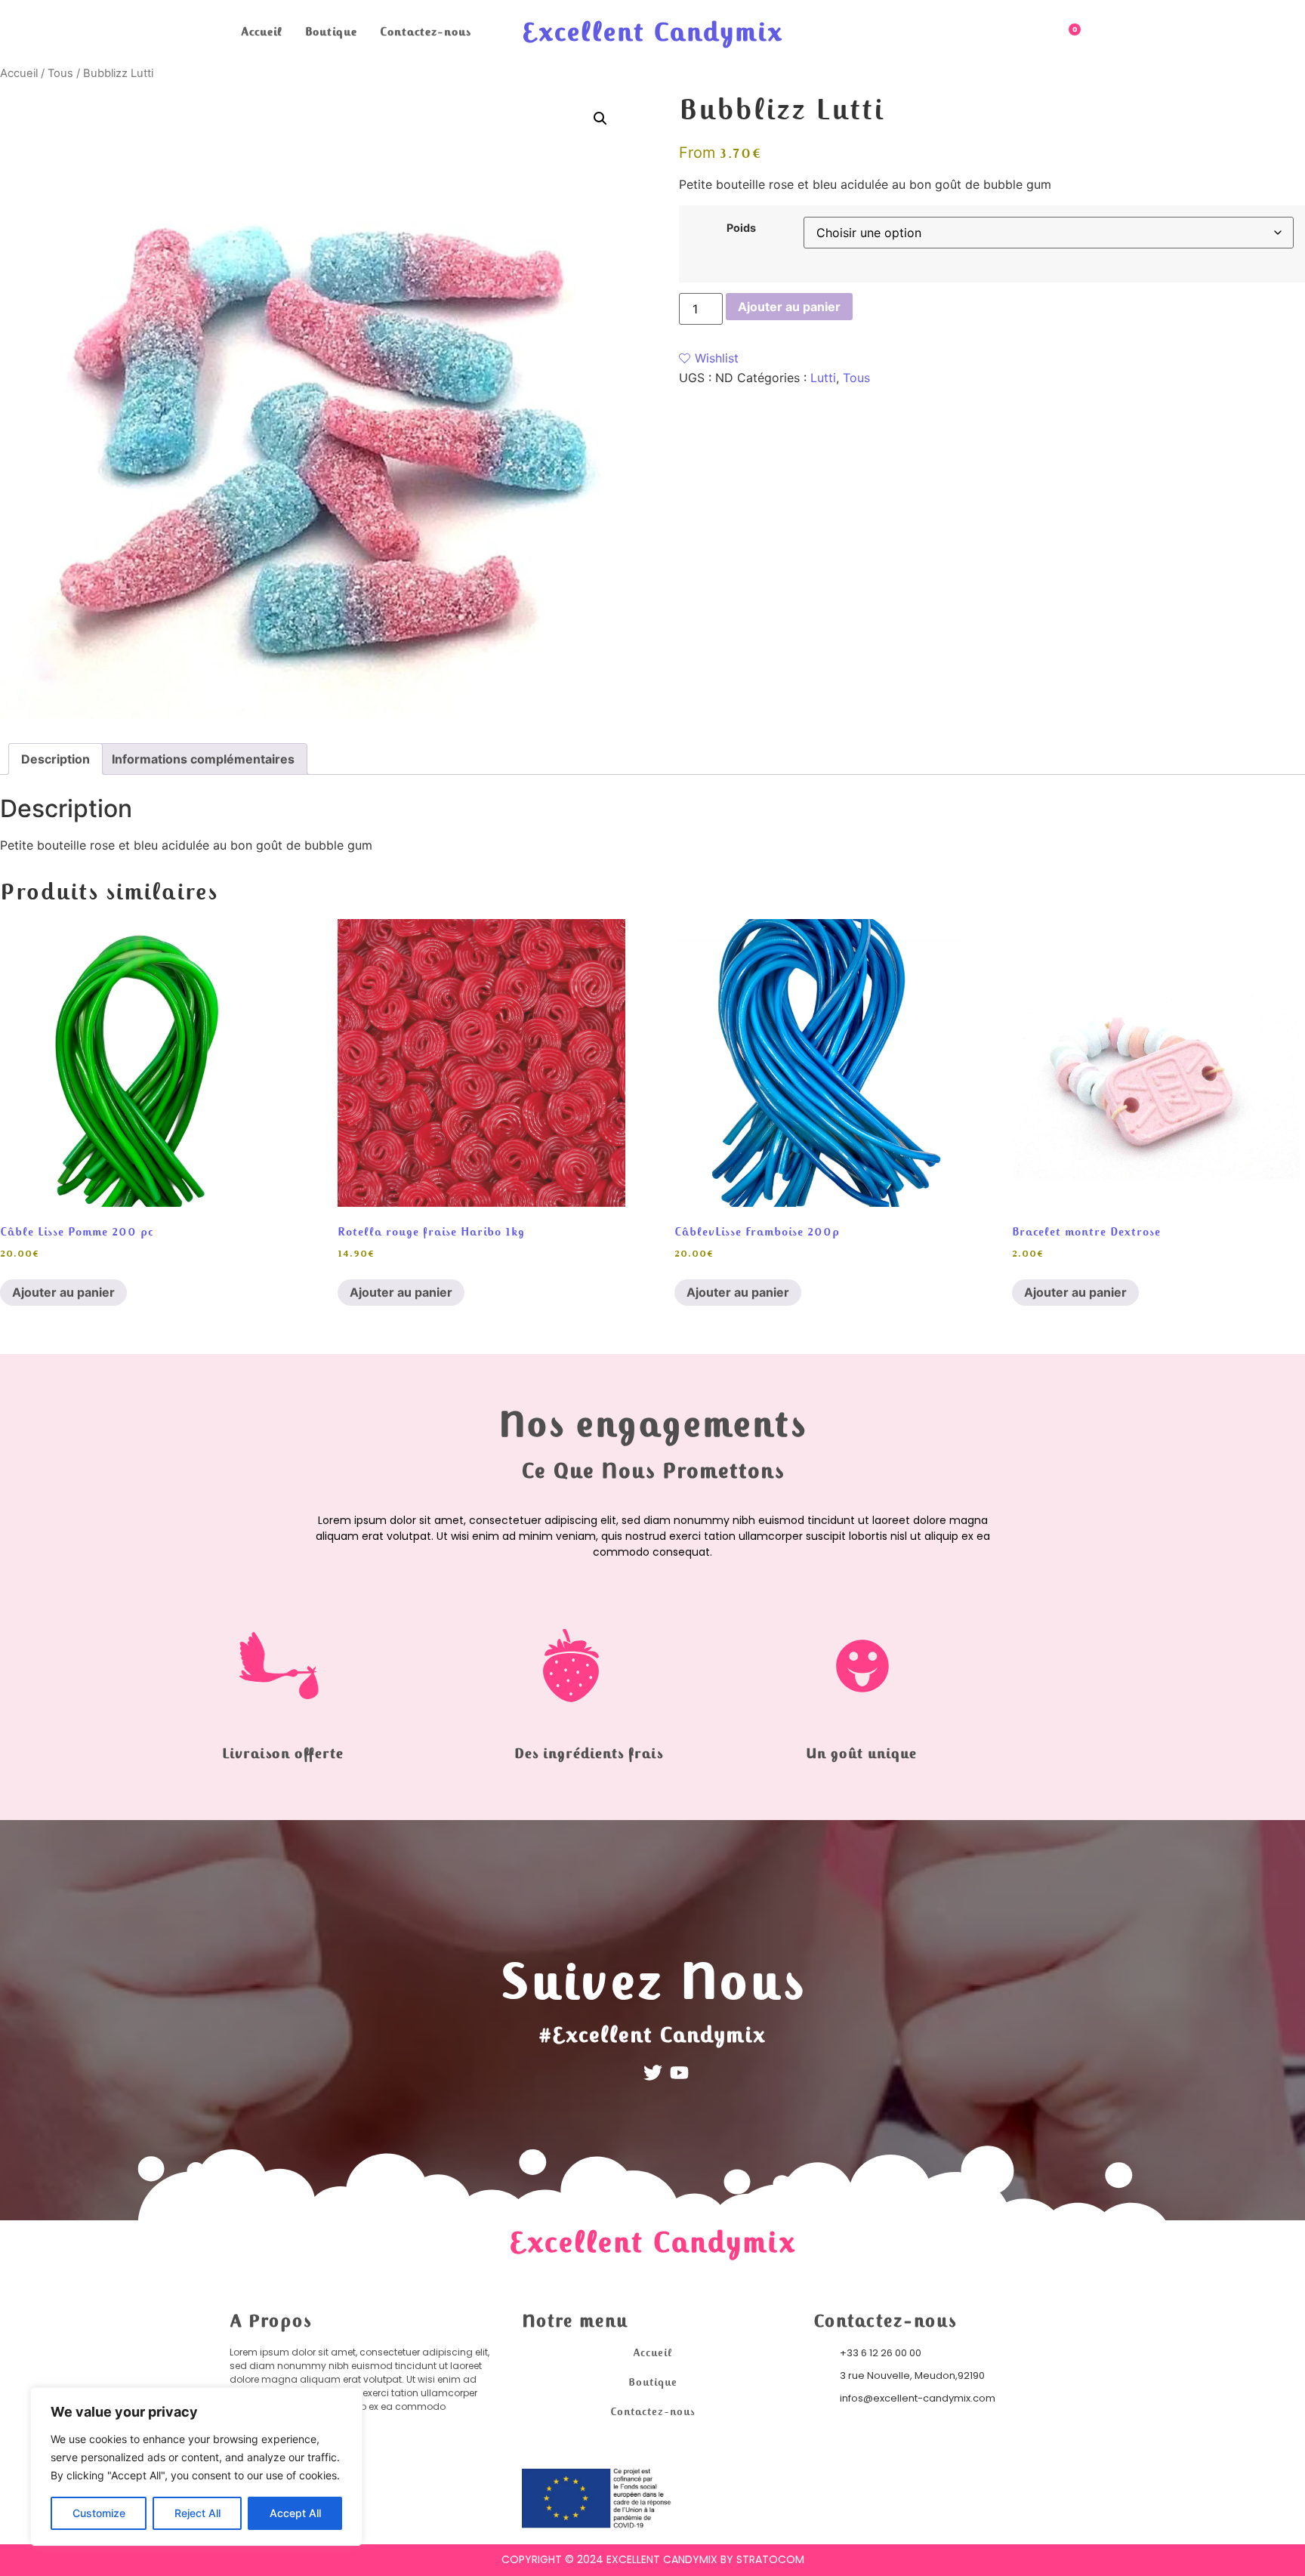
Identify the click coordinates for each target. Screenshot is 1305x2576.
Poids (741, 228)
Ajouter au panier (789, 307)
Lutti (823, 378)
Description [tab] (56, 759)
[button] (600, 119)
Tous (60, 73)
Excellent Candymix (652, 32)
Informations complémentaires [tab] (203, 759)
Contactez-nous (426, 32)
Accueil (262, 32)
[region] (196, 2466)
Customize (99, 2513)
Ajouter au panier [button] (63, 1292)
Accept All (295, 2513)
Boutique (331, 32)
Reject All (197, 2513)
